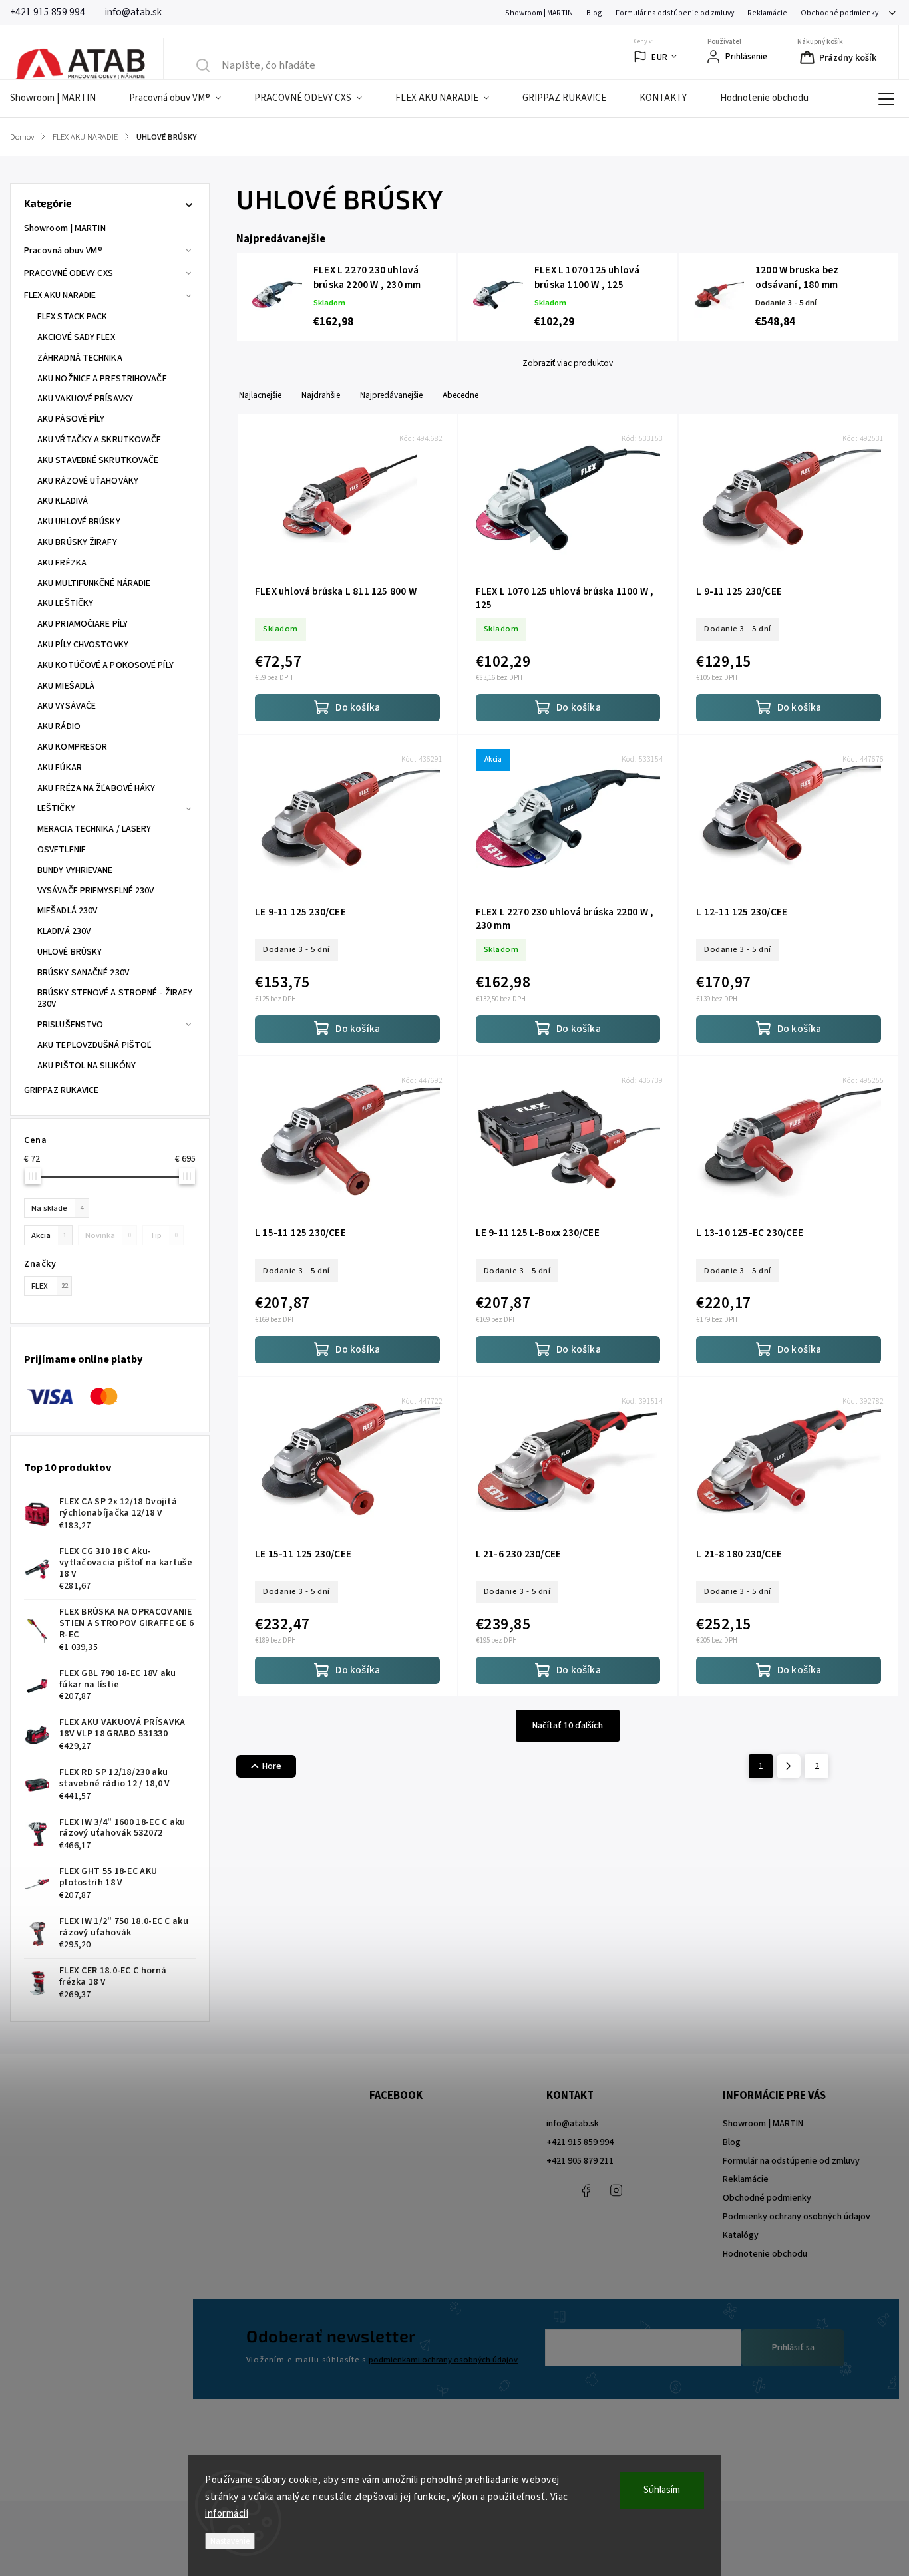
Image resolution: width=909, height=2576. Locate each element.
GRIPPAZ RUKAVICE (62, 1090)
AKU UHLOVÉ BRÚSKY (79, 522)
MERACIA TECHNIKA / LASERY (94, 829)
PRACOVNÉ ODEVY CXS (69, 273)
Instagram (616, 2191)
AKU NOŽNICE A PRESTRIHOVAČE (102, 379)
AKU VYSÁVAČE (67, 706)
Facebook (586, 2191)
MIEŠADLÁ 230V (67, 911)
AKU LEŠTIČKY (65, 603)
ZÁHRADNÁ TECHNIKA (80, 358)
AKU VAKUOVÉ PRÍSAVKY (85, 399)
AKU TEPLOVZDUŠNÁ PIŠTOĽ (94, 1045)
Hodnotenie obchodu (765, 2254)
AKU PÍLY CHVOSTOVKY (83, 645)
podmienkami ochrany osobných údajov (443, 2360)
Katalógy (741, 2235)
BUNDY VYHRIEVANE (75, 870)
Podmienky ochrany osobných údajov (797, 2217)
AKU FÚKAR (60, 768)
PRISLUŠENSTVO (70, 1025)
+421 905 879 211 (580, 2161)
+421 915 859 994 (580, 2142)
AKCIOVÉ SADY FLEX (76, 337)
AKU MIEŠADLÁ (66, 686)
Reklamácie (767, 13)
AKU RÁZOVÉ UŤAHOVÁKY (88, 481)
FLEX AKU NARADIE (60, 295)
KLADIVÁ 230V (64, 931)
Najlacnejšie (260, 395)
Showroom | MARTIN (539, 13)
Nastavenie (230, 2541)
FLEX (50, 1286)
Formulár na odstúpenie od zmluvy (675, 13)
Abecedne (460, 395)
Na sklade (57, 1208)
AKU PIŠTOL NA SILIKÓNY (87, 1066)
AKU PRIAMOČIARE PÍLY (83, 624)
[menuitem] (61, 98)
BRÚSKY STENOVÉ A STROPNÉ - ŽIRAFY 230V (115, 998)
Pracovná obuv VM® (63, 251)
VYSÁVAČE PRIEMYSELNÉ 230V (96, 891)
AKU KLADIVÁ (63, 501)
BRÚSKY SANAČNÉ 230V (83, 973)
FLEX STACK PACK (73, 317)
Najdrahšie (321, 395)
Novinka (108, 1235)
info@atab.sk (573, 2124)
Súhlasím (662, 2490)
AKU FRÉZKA (62, 563)
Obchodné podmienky (839, 13)
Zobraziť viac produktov (568, 363)
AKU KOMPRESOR (72, 747)
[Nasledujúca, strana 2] (789, 1766)
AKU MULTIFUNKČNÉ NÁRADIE (94, 583)
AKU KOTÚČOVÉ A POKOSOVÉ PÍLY (105, 665)
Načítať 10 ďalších (568, 1726)
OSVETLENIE (62, 850)
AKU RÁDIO (59, 726)
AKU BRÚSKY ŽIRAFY (77, 542)
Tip (164, 1235)
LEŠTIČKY (56, 808)
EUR (660, 57)
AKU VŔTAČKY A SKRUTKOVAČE (99, 440)
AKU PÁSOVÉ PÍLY (71, 419)
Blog (594, 13)
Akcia (49, 1235)
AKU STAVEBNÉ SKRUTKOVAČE (98, 460)
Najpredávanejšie (391, 395)
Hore (272, 1766)
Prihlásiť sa (793, 2348)
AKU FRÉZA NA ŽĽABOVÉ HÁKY (96, 788)
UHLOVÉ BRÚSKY (70, 952)
